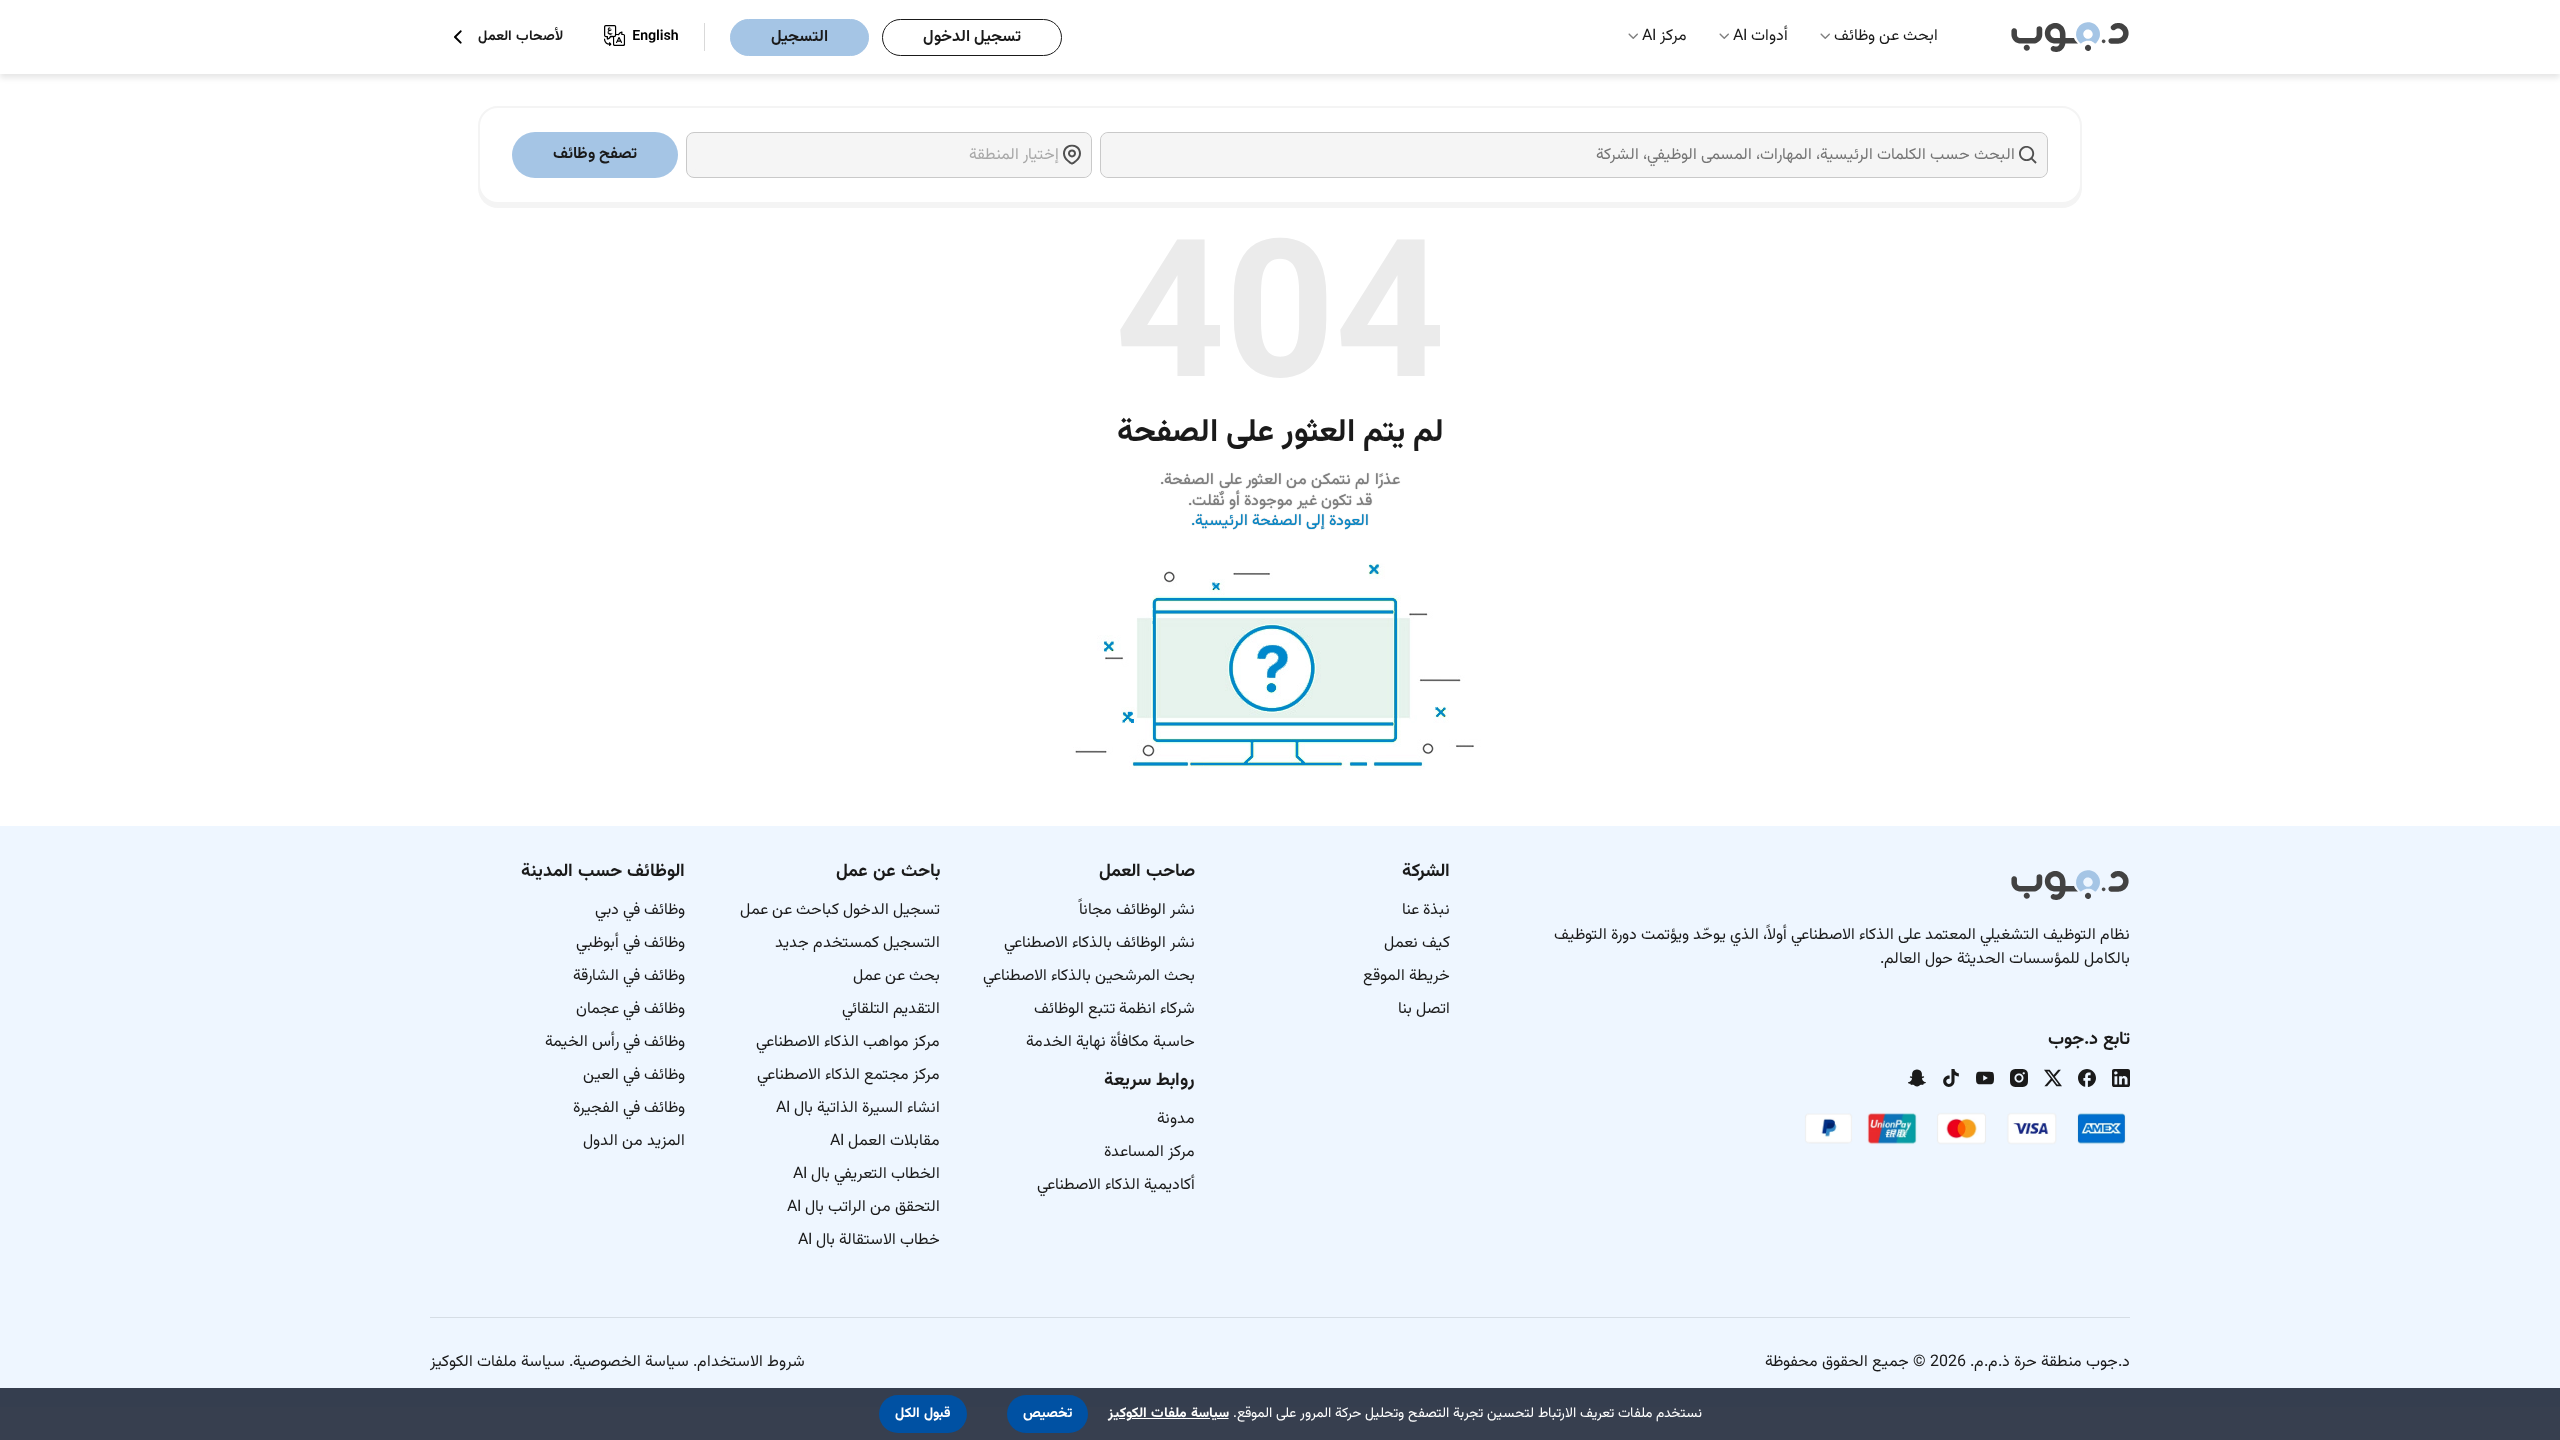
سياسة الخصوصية (631, 1362)
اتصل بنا (1424, 1009)
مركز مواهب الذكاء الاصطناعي (848, 1042)
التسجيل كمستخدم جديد (857, 943)
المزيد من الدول (634, 1141)
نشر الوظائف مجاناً (1137, 910)
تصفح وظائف (595, 154)
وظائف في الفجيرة (629, 1108)
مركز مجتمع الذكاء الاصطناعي (848, 1075)
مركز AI (1664, 36)
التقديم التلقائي (891, 1009)
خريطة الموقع (1406, 976)
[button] (1047, 1414)
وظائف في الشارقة (629, 976)
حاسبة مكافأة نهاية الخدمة (1110, 1042)
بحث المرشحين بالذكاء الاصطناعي (1089, 976)
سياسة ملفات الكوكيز (497, 1362)
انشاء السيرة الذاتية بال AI (858, 1108)
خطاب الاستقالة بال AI (869, 1240)
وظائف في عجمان (630, 1009)
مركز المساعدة (1149, 1152)
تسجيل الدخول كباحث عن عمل (840, 910)
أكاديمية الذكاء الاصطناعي (1116, 1185)
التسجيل (799, 37)
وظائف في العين (634, 1075)
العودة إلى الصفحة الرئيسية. (1280, 521)
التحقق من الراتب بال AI (863, 1207)
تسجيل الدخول (972, 37)
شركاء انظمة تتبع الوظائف (1114, 1009)
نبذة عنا (1426, 910)
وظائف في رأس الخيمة (615, 1042)
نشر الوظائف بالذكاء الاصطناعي (1099, 943)
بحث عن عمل (896, 976)
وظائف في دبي (640, 910)
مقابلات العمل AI (885, 1141)
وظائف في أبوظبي (630, 943)
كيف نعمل (1417, 943)
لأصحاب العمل (520, 37)
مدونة (1176, 1119)
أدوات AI (1760, 36)
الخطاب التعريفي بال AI (866, 1174)
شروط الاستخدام (751, 1362)
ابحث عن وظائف (1886, 36)
